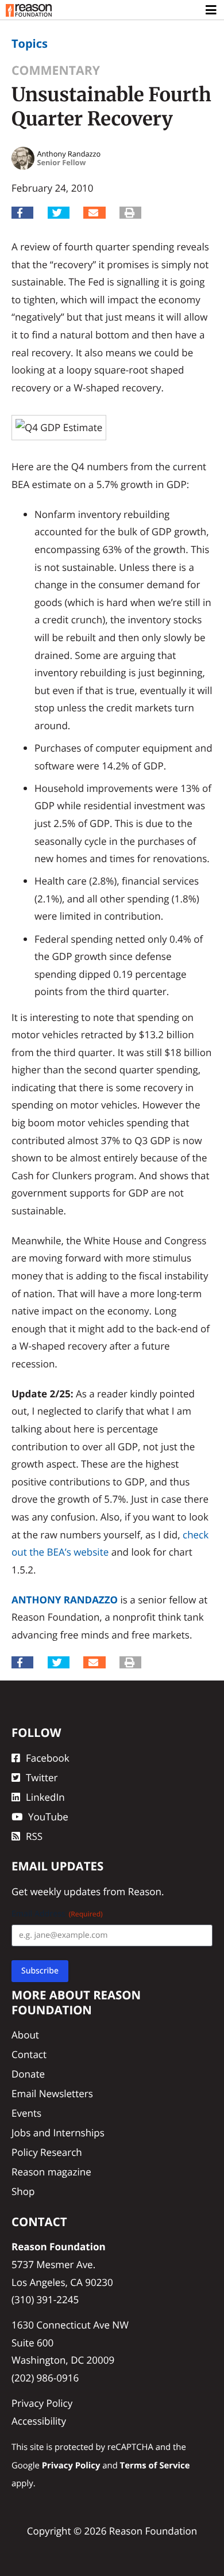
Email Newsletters (52, 2093)
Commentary (56, 71)
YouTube (48, 1817)
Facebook (48, 1758)
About (25, 2035)
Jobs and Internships (58, 2133)
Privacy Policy (42, 2403)
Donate (28, 2074)
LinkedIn (45, 1797)
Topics (30, 43)
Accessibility (39, 2421)
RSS (34, 1836)
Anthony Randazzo (65, 1600)
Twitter (42, 1777)
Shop (23, 2191)
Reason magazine (51, 2172)
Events (26, 2113)
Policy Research (47, 2152)
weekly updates (65, 1891)
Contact (29, 2054)
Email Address (57, 1914)
